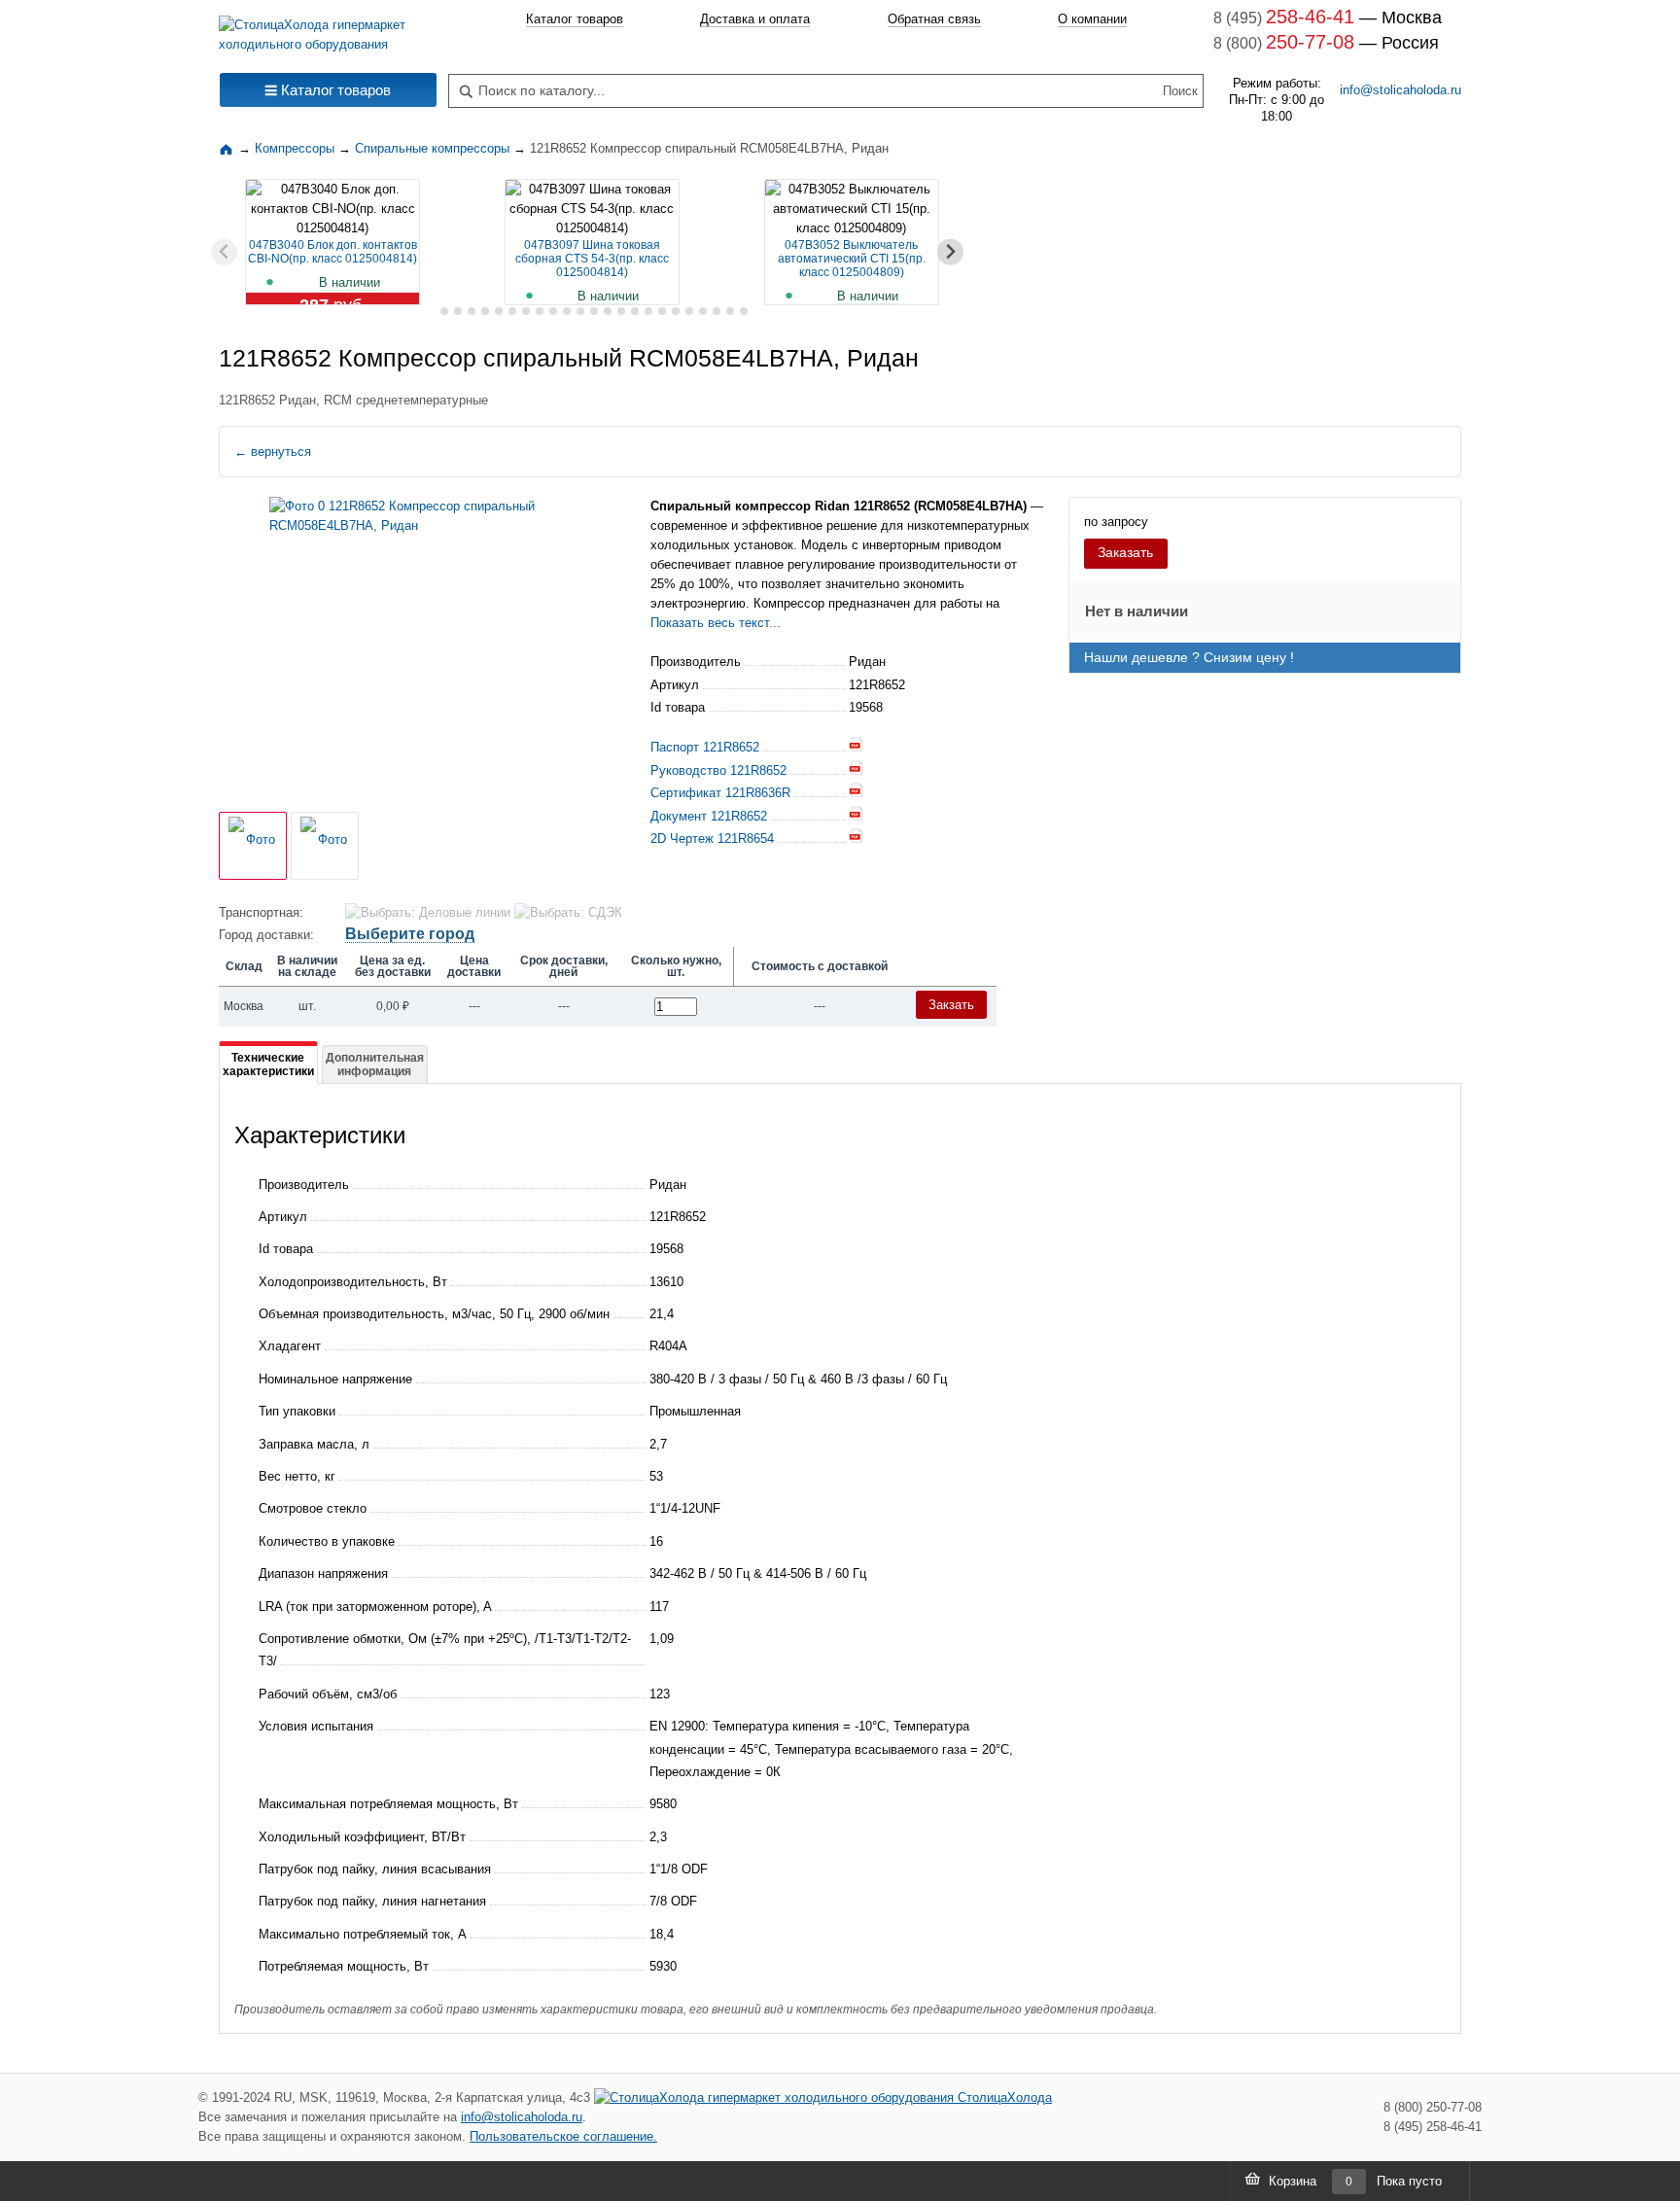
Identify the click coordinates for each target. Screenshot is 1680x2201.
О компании (1092, 19)
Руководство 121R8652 (718, 770)
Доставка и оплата (755, 19)
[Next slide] (950, 252)
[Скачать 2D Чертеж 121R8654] (856, 838)
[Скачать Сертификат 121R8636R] (856, 793)
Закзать (951, 1005)
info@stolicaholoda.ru (1400, 90)
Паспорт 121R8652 (705, 747)
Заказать (1125, 552)
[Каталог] (228, 148)
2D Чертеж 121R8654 (712, 838)
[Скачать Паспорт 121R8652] (856, 747)
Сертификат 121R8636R (720, 793)
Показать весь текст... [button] (716, 623)
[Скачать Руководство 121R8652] (856, 770)
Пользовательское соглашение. (563, 2136)
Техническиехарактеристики (268, 1065)
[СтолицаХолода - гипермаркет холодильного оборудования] (328, 30)
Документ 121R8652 (709, 816)
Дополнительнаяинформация (375, 1065)
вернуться (273, 452)
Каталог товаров (575, 19)
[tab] (430, 312)
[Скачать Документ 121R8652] (856, 816)
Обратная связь (934, 19)
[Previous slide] (224, 252)
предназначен (869, 603)
